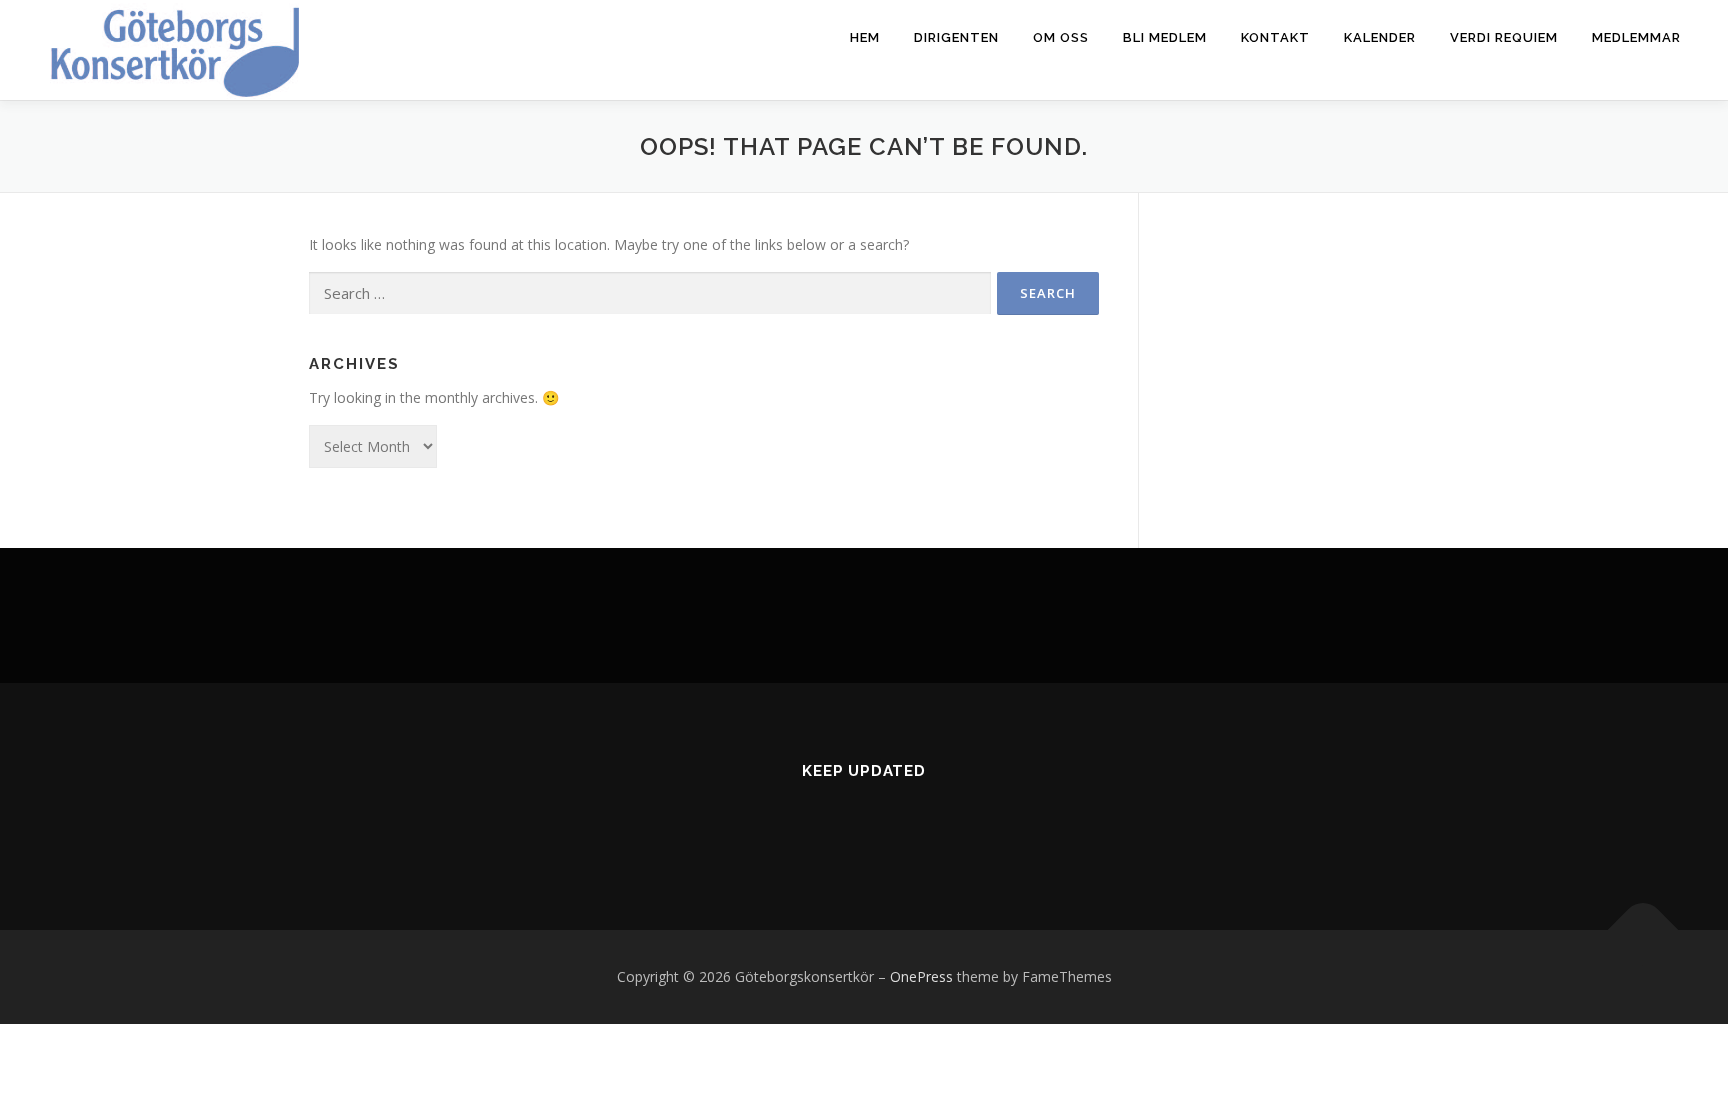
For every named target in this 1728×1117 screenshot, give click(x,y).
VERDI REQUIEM (1504, 37)
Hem (865, 37)
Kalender (1380, 37)
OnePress (921, 976)
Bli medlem (1165, 37)
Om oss (1061, 37)
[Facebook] (839, 824)
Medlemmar (1636, 37)
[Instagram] (888, 824)
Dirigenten (956, 37)
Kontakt (1275, 37)
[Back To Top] (1643, 930)
